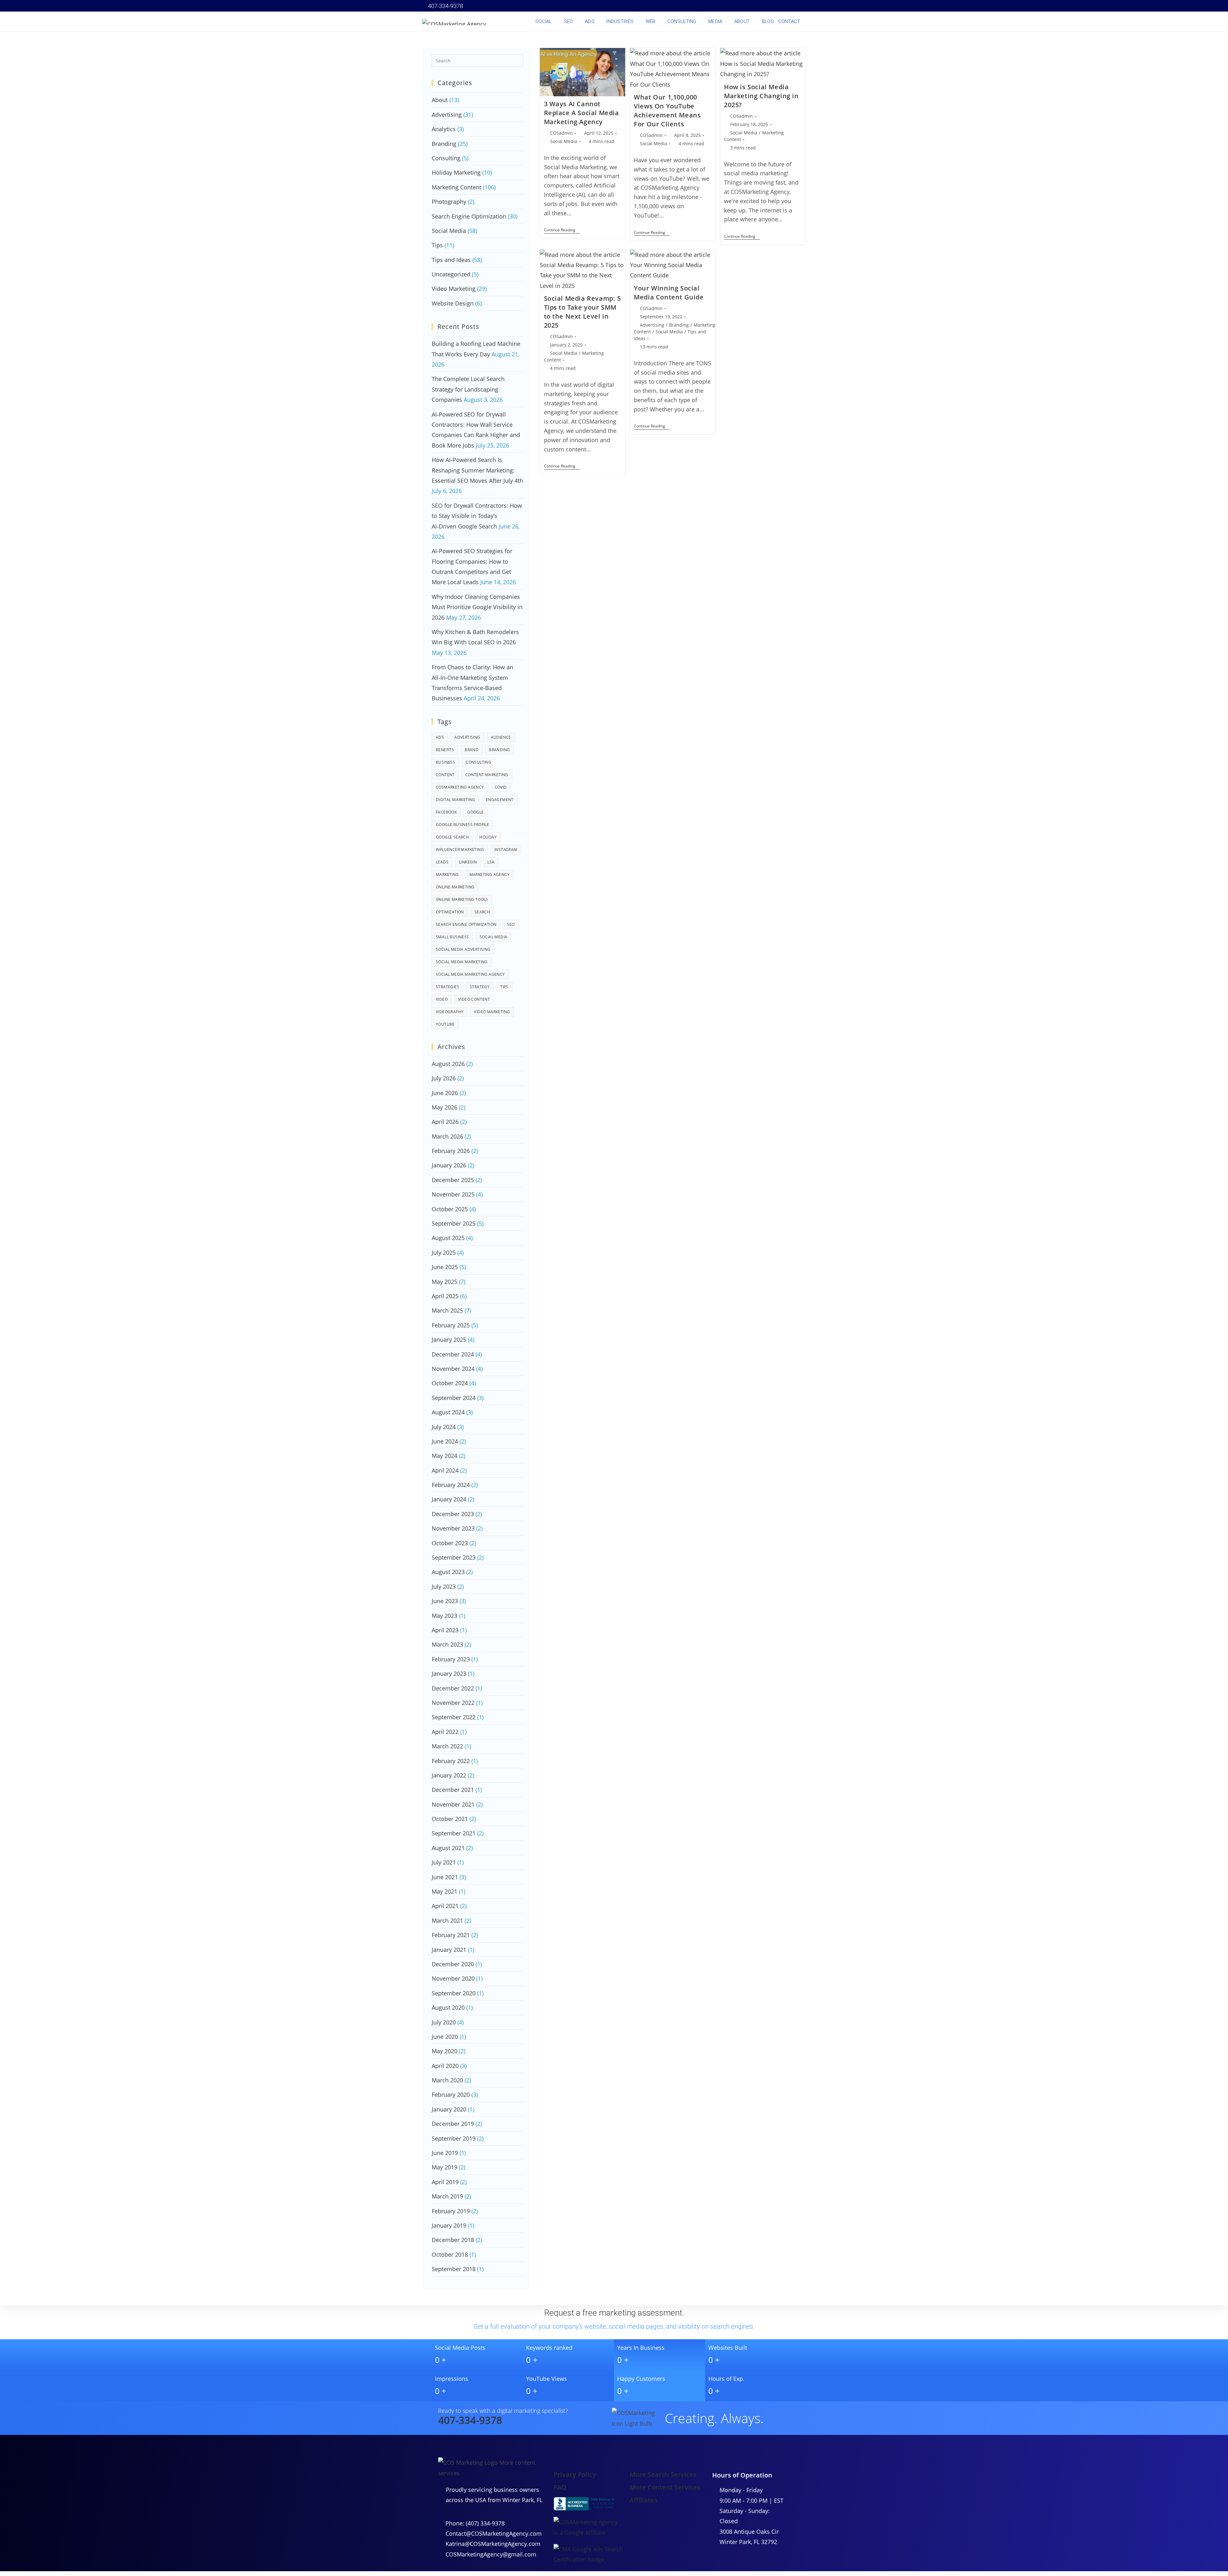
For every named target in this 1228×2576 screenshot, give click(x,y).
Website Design (453, 303)
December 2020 (453, 1964)
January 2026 (449, 1165)
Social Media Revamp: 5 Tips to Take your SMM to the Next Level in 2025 (583, 312)
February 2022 (451, 1761)
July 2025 (444, 1252)
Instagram (506, 850)
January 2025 (449, 1340)
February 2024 (451, 1485)
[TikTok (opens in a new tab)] (802, 6)
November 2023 (453, 1528)
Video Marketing (454, 289)
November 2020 (453, 1978)
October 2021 (450, 1819)
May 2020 (445, 2051)
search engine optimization (466, 924)
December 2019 (453, 2124)
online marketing (455, 887)
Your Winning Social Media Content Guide (669, 293)
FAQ (560, 2487)
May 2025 (445, 1282)
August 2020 (448, 2008)
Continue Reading (562, 230)
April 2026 (445, 1122)
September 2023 (454, 1557)
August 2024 (448, 1412)
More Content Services (665, 2487)
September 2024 (454, 1398)
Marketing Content (457, 187)
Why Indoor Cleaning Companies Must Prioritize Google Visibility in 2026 (477, 607)
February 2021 (451, 1935)
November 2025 (453, 1194)
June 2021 (445, 1877)
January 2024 (449, 1499)
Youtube (445, 1024)
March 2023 (447, 1644)
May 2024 (445, 1456)
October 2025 (450, 1209)
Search (482, 912)
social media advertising (463, 949)
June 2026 (445, 1093)
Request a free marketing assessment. (614, 2313)
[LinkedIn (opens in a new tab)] (767, 6)
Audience (501, 737)
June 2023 (445, 1601)
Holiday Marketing (456, 172)
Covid (501, 787)
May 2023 (445, 1616)
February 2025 (451, 1325)
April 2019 (445, 2182)
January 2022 (449, 1775)
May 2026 (445, 1107)
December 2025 (453, 1180)
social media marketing (462, 962)
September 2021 (454, 1833)
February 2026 (451, 1151)
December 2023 (453, 1514)
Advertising (652, 325)
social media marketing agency (470, 974)
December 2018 (453, 2240)
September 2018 (454, 2269)
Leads (442, 862)
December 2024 (453, 1354)
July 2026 (444, 1078)
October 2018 (450, 2254)
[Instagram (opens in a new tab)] (759, 6)
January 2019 (449, 2225)
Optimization (450, 912)
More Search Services (663, 2474)
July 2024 (444, 1427)
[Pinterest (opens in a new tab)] (750, 6)
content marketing (487, 775)
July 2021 (444, 1862)
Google (475, 812)
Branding (679, 325)
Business (445, 762)
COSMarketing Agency (460, 787)
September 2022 (454, 1717)
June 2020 (445, 2037)
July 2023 (444, 1586)
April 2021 (445, 1906)
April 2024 (445, 1470)
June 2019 (445, 2153)
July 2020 (444, 2022)
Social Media (564, 141)
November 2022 (453, 1703)
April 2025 (445, 1296)
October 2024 (450, 1383)
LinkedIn (468, 862)
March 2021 (447, 1920)
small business (453, 937)
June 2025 (445, 1267)
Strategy (480, 987)
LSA (491, 862)
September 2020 (454, 1993)
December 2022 (453, 1688)
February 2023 (451, 1659)
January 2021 (449, 1950)
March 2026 (447, 1136)
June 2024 (445, 1441)
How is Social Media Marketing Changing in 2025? (761, 96)
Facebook (446, 812)
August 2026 (448, 1064)
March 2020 (447, 2080)
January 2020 (449, 2109)
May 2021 (445, 1891)
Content (445, 775)
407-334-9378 (445, 6)
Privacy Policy (575, 2474)
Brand (472, 750)
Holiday (488, 837)
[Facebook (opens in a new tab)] (741, 6)
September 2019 (454, 2138)
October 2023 (450, 1543)
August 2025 (448, 1238)
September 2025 (454, 1223)
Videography (450, 1012)
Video (442, 999)
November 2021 (453, 1804)
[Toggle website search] (807, 21)
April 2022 (445, 1732)
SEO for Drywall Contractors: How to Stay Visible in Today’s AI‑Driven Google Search (477, 516)
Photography (449, 202)
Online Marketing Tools (462, 899)
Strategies (448, 987)
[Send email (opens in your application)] (794, 6)
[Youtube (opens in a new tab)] (776, 6)
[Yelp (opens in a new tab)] (785, 6)
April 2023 (445, 1630)
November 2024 (453, 1369)
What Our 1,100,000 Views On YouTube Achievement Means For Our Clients (667, 111)
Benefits (445, 750)
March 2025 (447, 1310)
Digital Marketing (456, 800)
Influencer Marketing (460, 850)
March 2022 (447, 1746)
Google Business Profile (462, 825)
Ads (440, 737)
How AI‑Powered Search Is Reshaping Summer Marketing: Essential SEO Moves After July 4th (477, 470)
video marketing (492, 1012)
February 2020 (451, 2095)
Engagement (500, 800)
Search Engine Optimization (469, 216)
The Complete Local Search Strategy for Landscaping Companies (468, 389)
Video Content (474, 999)
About (440, 100)
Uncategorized (451, 274)
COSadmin (561, 133)
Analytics (444, 129)
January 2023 (449, 1674)
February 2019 (451, 2211)
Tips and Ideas (451, 260)
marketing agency (489, 875)
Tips (437, 245)
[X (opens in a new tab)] (732, 6)
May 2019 (445, 2167)
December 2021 (453, 1790)
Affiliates (644, 2500)
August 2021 (448, 1848)
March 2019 (447, 2196)
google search (452, 837)
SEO (511, 924)
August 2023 (448, 1572)
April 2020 (445, 2066)
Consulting (446, 158)
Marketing (447, 875)
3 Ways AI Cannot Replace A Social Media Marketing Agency (582, 113)
